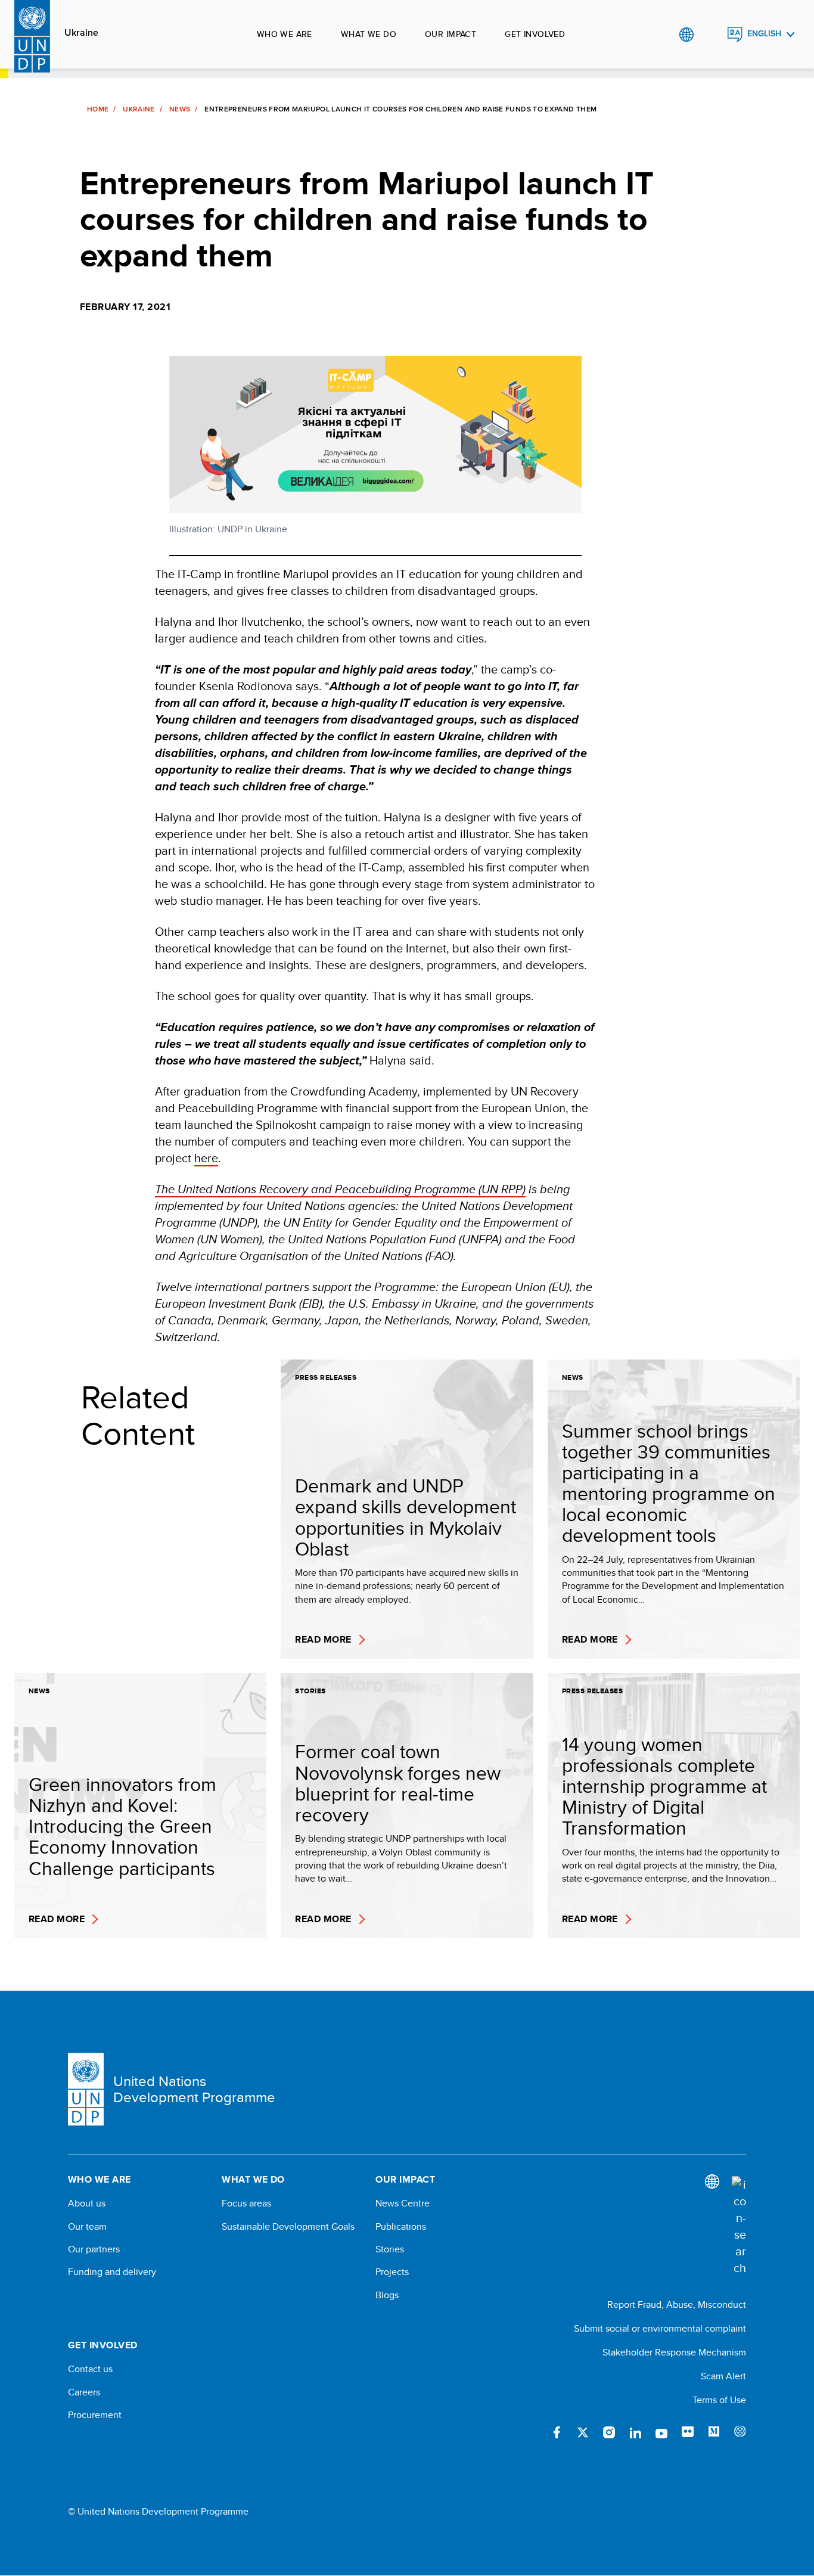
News (180, 109)
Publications (401, 2227)
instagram (609, 2432)
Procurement (95, 2415)
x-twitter (583, 2432)
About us (87, 2203)
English (764, 34)
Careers (84, 2392)
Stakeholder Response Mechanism (674, 2352)
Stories (390, 2249)
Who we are (285, 34)
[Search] (739, 2226)
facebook (557, 2432)
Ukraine (81, 33)
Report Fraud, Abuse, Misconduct (677, 2305)
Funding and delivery (112, 2272)
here (206, 1158)
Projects (392, 2272)
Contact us (90, 2369)
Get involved (535, 34)
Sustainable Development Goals (288, 2227)
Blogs (387, 2295)
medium (714, 2432)
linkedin (635, 2432)
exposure (740, 2432)
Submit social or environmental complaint (660, 2328)
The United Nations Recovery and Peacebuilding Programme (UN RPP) (340, 1189)
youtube (661, 2432)
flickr (688, 2432)
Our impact (451, 34)
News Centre (403, 2203)
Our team (87, 2227)
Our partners (94, 2249)
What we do (369, 34)
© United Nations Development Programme (158, 2512)
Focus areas (246, 2203)
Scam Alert (723, 2376)
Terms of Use (719, 2400)
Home (98, 109)
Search (711, 35)
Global (686, 35)
